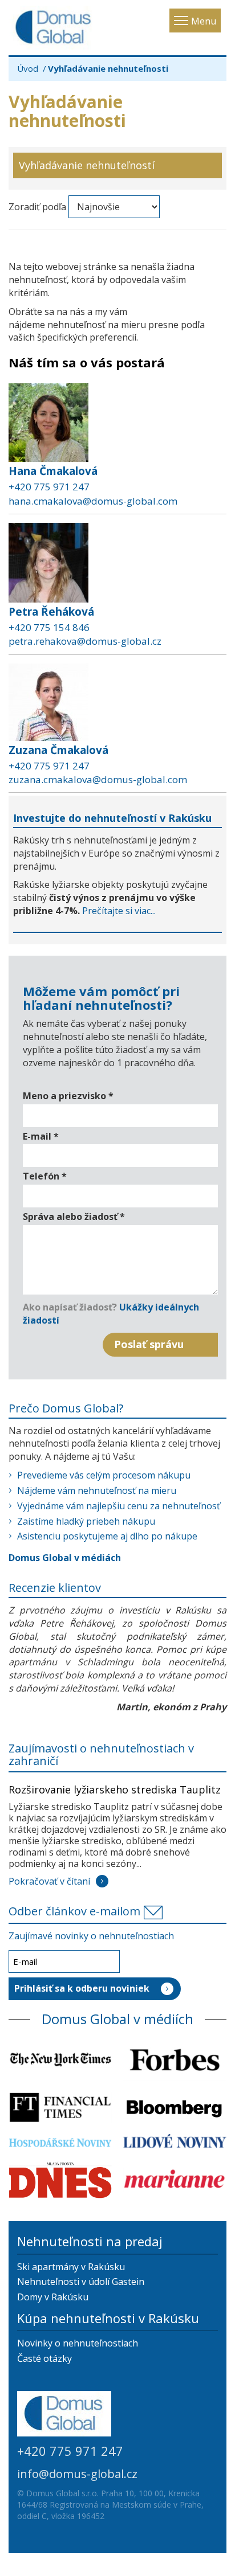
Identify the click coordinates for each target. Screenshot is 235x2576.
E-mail (41, 1136)
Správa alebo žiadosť (74, 1217)
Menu (204, 21)
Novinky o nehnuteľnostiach (78, 2343)
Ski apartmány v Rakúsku (71, 2267)
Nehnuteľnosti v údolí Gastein (81, 2282)
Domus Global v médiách (65, 1558)
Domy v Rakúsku (53, 2297)
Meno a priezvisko (68, 1096)
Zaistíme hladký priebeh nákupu (86, 1521)
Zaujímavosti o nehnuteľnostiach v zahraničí (101, 1754)
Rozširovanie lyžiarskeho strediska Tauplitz (115, 1789)
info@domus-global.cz (77, 2474)
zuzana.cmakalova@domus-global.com (98, 779)
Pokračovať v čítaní (49, 1881)
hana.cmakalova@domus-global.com (93, 501)
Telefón (45, 1176)
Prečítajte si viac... (119, 911)
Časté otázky (44, 2358)
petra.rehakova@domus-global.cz (85, 641)
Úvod (28, 68)
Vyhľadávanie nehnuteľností (87, 165)
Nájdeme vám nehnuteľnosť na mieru (97, 1490)
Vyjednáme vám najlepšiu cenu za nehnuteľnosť (119, 1506)
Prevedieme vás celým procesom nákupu (104, 1475)
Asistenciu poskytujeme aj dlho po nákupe (107, 1536)
